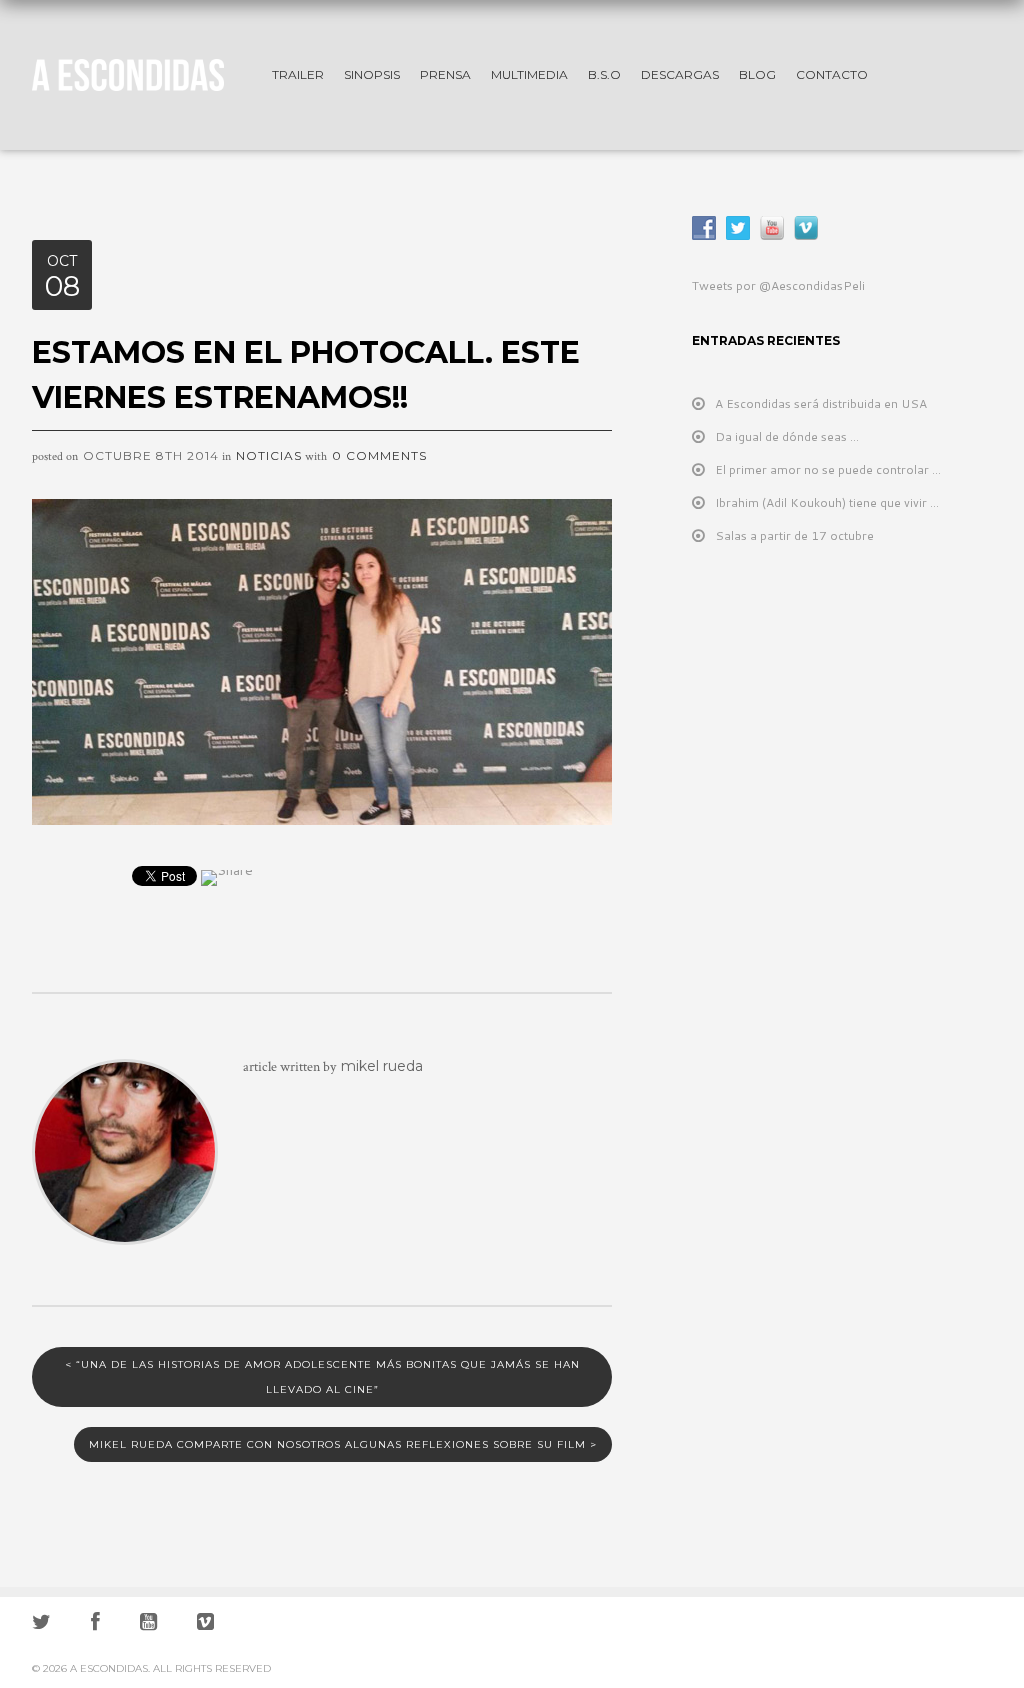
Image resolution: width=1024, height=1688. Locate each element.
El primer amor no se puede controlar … (828, 469)
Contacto (832, 74)
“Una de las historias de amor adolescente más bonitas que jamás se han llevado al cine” (322, 1377)
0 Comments (379, 455)
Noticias (269, 455)
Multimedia (529, 74)
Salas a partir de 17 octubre (794, 535)
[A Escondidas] (142, 71)
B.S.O (604, 74)
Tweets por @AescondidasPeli (778, 285)
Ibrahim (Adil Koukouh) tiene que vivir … (827, 502)
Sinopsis (372, 74)
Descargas (680, 74)
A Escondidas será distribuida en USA (821, 403)
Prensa (445, 74)
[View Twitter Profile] (41, 1624)
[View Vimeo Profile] (205, 1624)
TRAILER (298, 74)
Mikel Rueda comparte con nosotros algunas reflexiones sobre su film (343, 1444)
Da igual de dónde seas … (787, 436)
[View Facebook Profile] (95, 1624)
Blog (757, 74)
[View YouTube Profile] (148, 1624)
